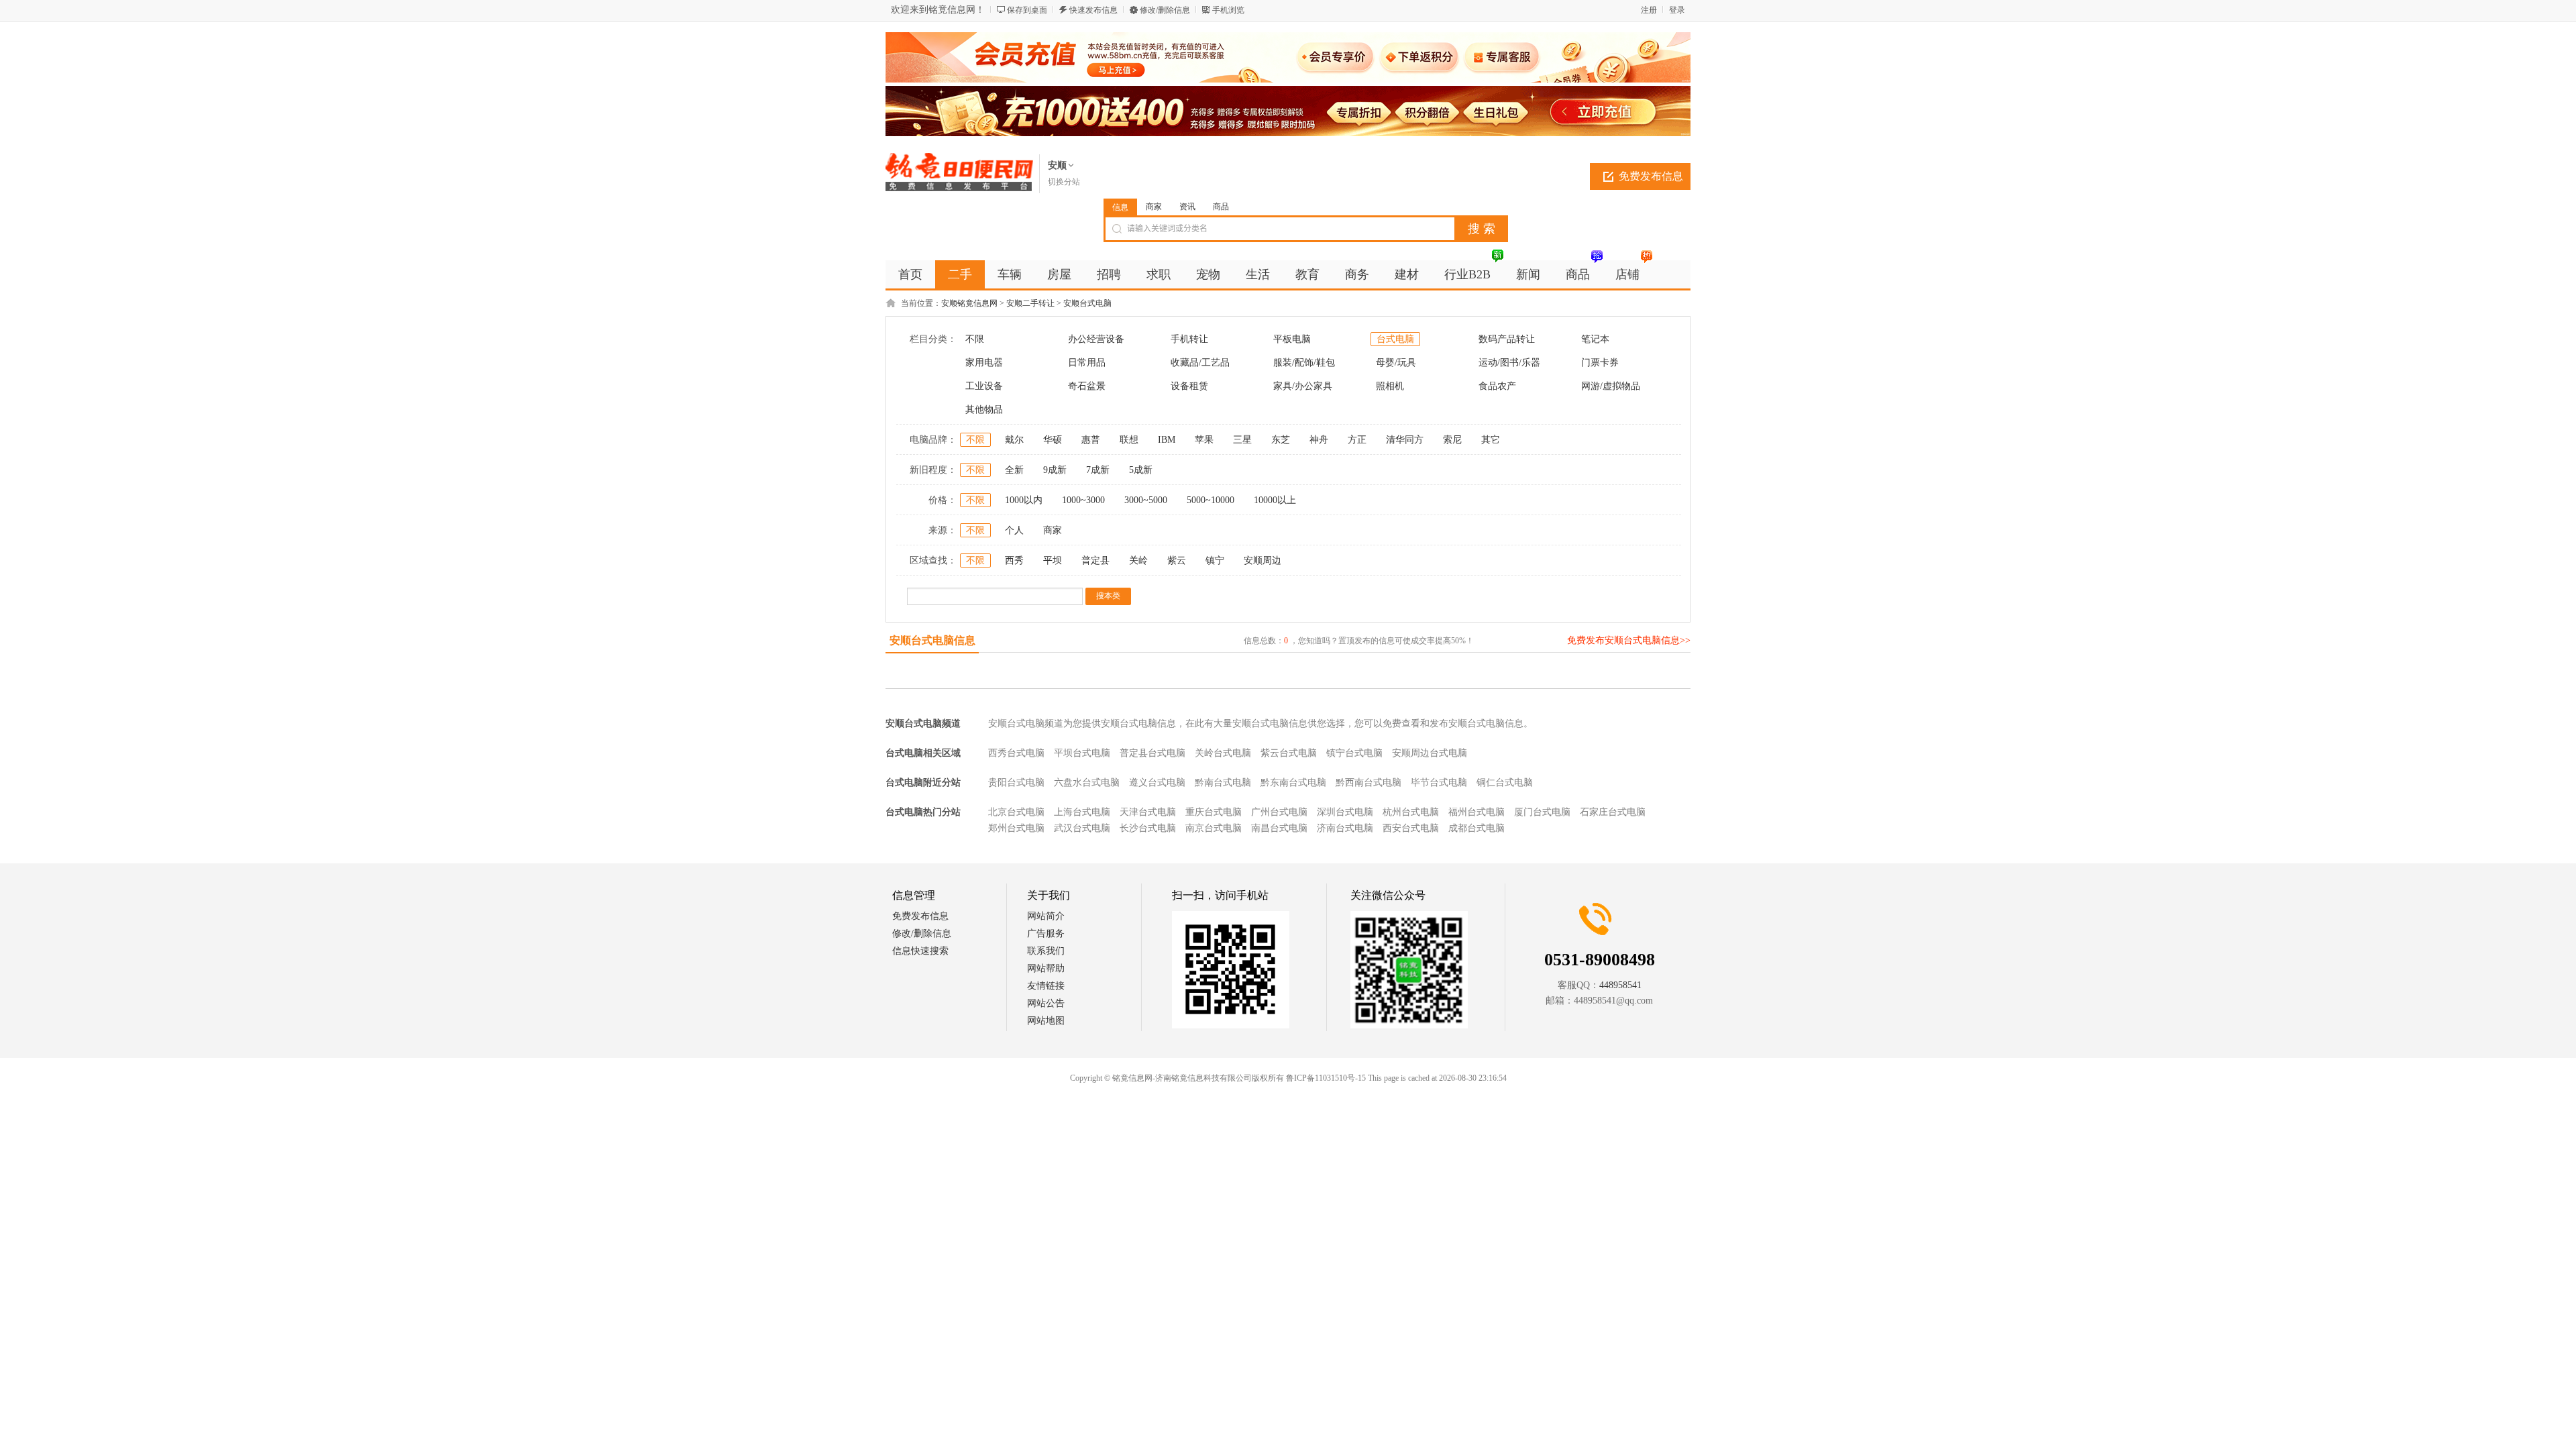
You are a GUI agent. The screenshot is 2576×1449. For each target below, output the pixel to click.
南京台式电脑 (1214, 828)
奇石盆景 (1087, 386)
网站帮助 (1046, 968)
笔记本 (1595, 339)
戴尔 (1014, 440)
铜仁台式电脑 (1505, 783)
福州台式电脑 (1477, 812)
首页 (910, 274)
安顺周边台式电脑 (1430, 753)
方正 (1357, 440)
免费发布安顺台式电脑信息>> (1629, 640)
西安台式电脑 (1411, 828)
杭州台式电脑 (1411, 812)
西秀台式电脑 (1016, 753)
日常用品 (1087, 363)
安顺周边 (1263, 560)
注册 (1649, 10)
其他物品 (984, 410)
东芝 (1281, 440)
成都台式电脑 (1477, 828)
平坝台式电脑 (1082, 753)
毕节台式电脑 (1439, 783)
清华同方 (1405, 440)
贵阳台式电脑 (1016, 783)
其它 (1491, 440)
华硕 (1053, 440)
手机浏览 (1228, 10)
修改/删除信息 (1165, 10)
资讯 (1187, 207)
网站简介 (1046, 916)
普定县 (1095, 560)
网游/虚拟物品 (1611, 386)
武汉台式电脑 (1082, 828)
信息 (1120, 207)
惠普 (1091, 440)
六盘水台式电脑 (1087, 783)
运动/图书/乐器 (1509, 363)
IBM (1167, 440)
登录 (1677, 10)
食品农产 (1497, 386)
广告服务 (1046, 933)
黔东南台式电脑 (1293, 783)
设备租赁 (1189, 386)
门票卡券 (1600, 363)
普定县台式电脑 (1152, 753)
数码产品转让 (1507, 339)
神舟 (1319, 440)
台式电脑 (1395, 339)
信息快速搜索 (920, 951)
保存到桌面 (1027, 10)
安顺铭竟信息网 (969, 303)
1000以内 (1024, 500)
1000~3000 (1083, 500)
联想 (1129, 440)
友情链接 (1046, 986)
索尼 (1452, 440)
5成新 (1141, 470)
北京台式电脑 (1016, 812)
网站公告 (1046, 1003)
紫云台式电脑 (1289, 753)
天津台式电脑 (1148, 812)
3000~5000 (1146, 500)
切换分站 (1064, 182)
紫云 (1177, 560)
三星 (1242, 440)
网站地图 (1046, 1021)
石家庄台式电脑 (1613, 812)
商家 (1154, 207)
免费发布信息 (1651, 176)
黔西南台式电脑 (1368, 783)
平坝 (1053, 560)
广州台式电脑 (1279, 812)
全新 (1014, 470)
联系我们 (1046, 951)
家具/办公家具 (1303, 386)
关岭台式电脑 (1223, 753)
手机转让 (1189, 339)
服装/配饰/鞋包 (1304, 363)
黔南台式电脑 (1223, 783)
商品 (1221, 207)
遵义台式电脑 (1157, 783)
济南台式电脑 (1345, 828)
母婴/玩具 (1396, 363)
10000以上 (1275, 500)
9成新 (1055, 470)
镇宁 (1215, 560)
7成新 (1098, 470)
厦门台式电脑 (1542, 812)
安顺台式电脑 (1087, 303)
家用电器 (984, 363)
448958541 (1620, 985)
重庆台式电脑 (1214, 812)
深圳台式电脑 (1345, 812)
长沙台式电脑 (1148, 828)
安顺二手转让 (1030, 303)
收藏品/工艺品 (1200, 363)
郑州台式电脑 (1016, 828)
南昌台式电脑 (1279, 828)
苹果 (1204, 440)
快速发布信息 (1093, 10)
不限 (975, 339)
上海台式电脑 (1082, 812)
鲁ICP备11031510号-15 (1326, 1078)
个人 (1014, 530)
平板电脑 (1292, 339)
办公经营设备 (1096, 339)
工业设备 (984, 386)
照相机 (1390, 386)
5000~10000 (1211, 500)
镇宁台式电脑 (1354, 753)
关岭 (1138, 560)
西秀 (1014, 560)
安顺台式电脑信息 (932, 640)
